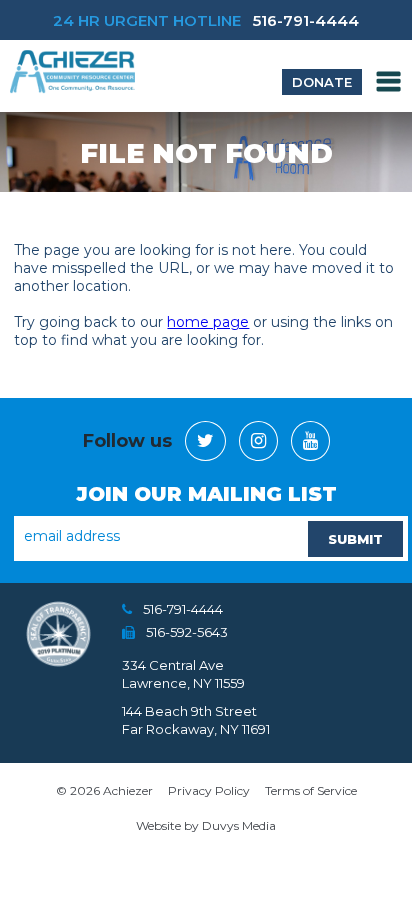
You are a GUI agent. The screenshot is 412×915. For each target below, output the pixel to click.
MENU (389, 80)
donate (322, 82)
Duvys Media (239, 825)
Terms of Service (311, 790)
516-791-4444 (306, 20)
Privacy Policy (209, 790)
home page (208, 322)
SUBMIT (355, 539)
